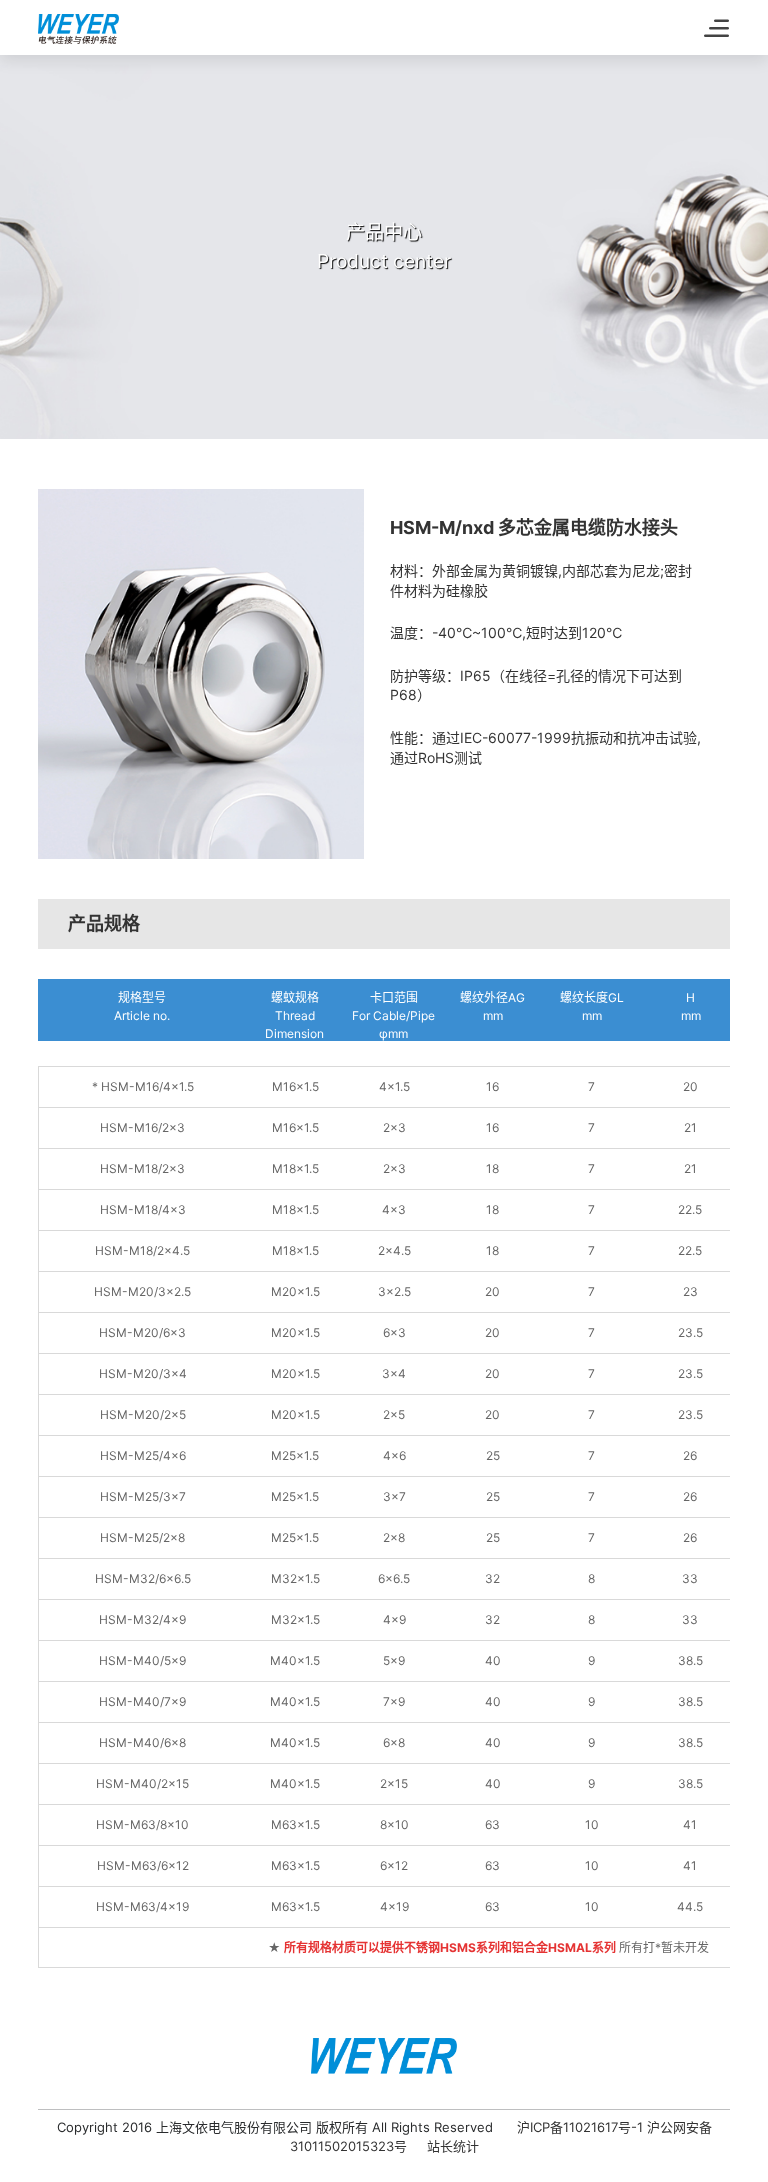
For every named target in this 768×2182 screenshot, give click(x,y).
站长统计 (453, 2146)
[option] (201, 674)
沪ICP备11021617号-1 (580, 2127)
